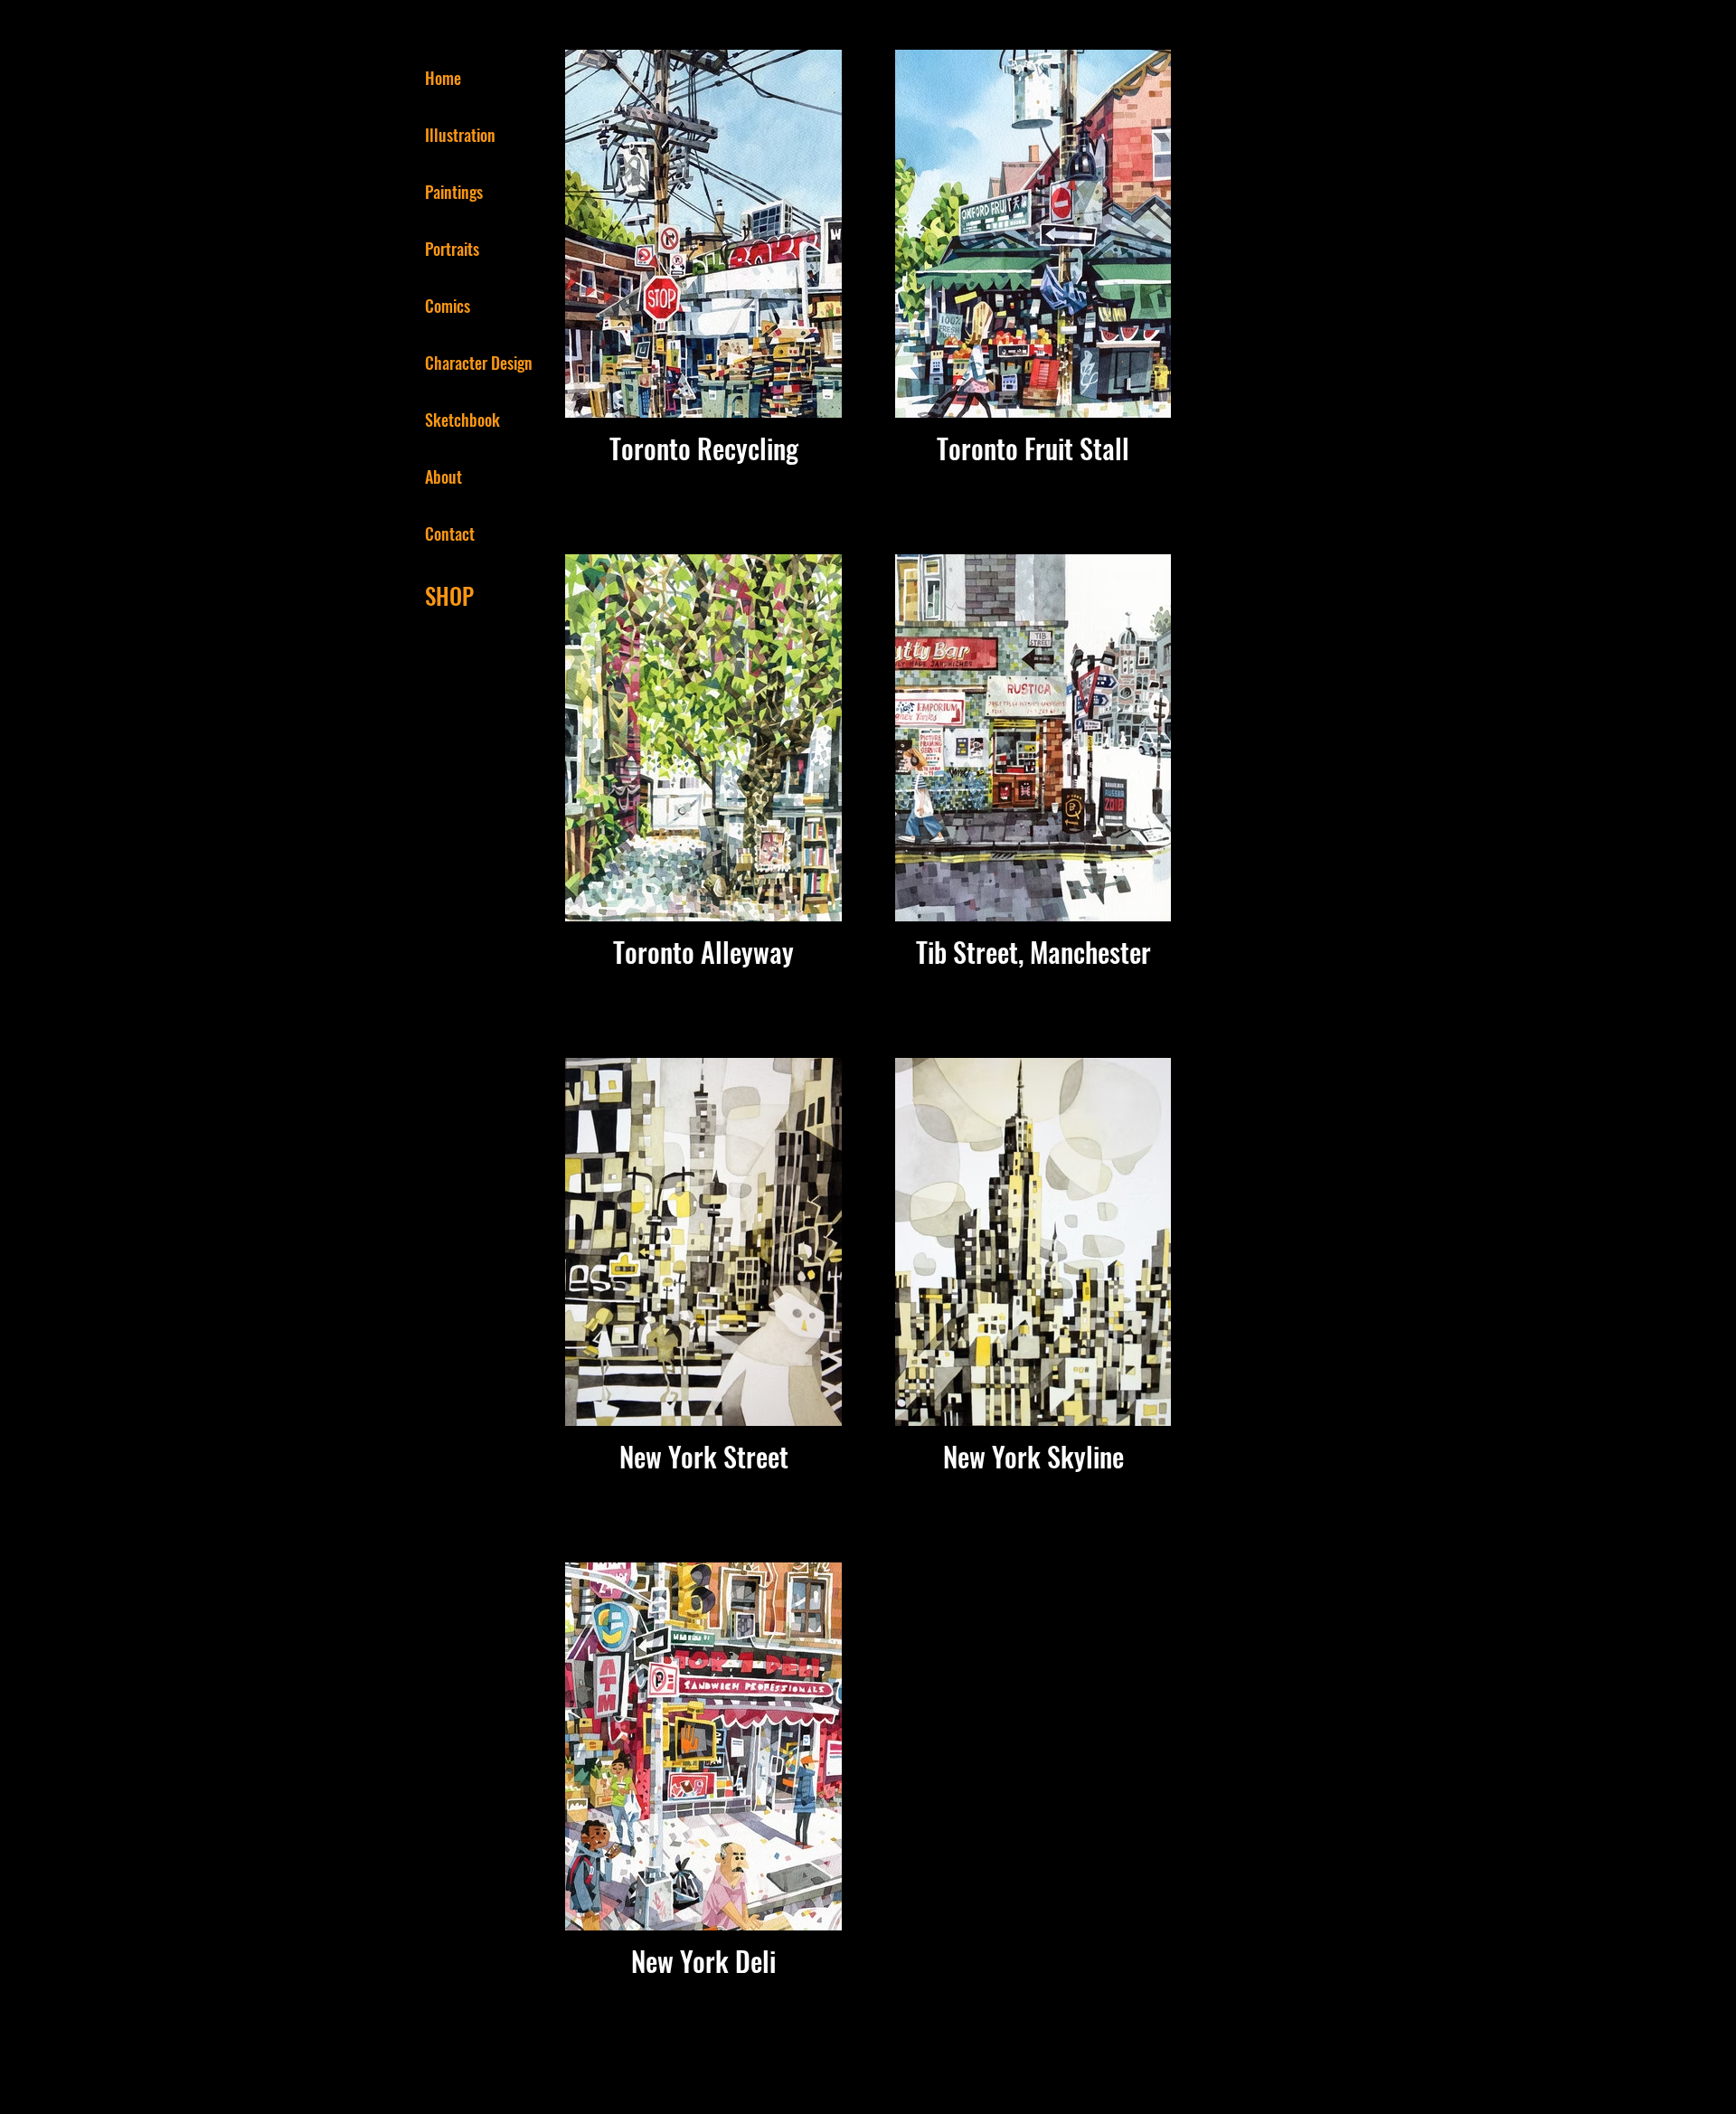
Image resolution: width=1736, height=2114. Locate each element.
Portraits (452, 249)
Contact (450, 533)
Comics (448, 306)
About (443, 477)
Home (443, 78)
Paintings (454, 192)
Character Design (479, 363)
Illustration (460, 135)
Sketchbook (462, 420)
